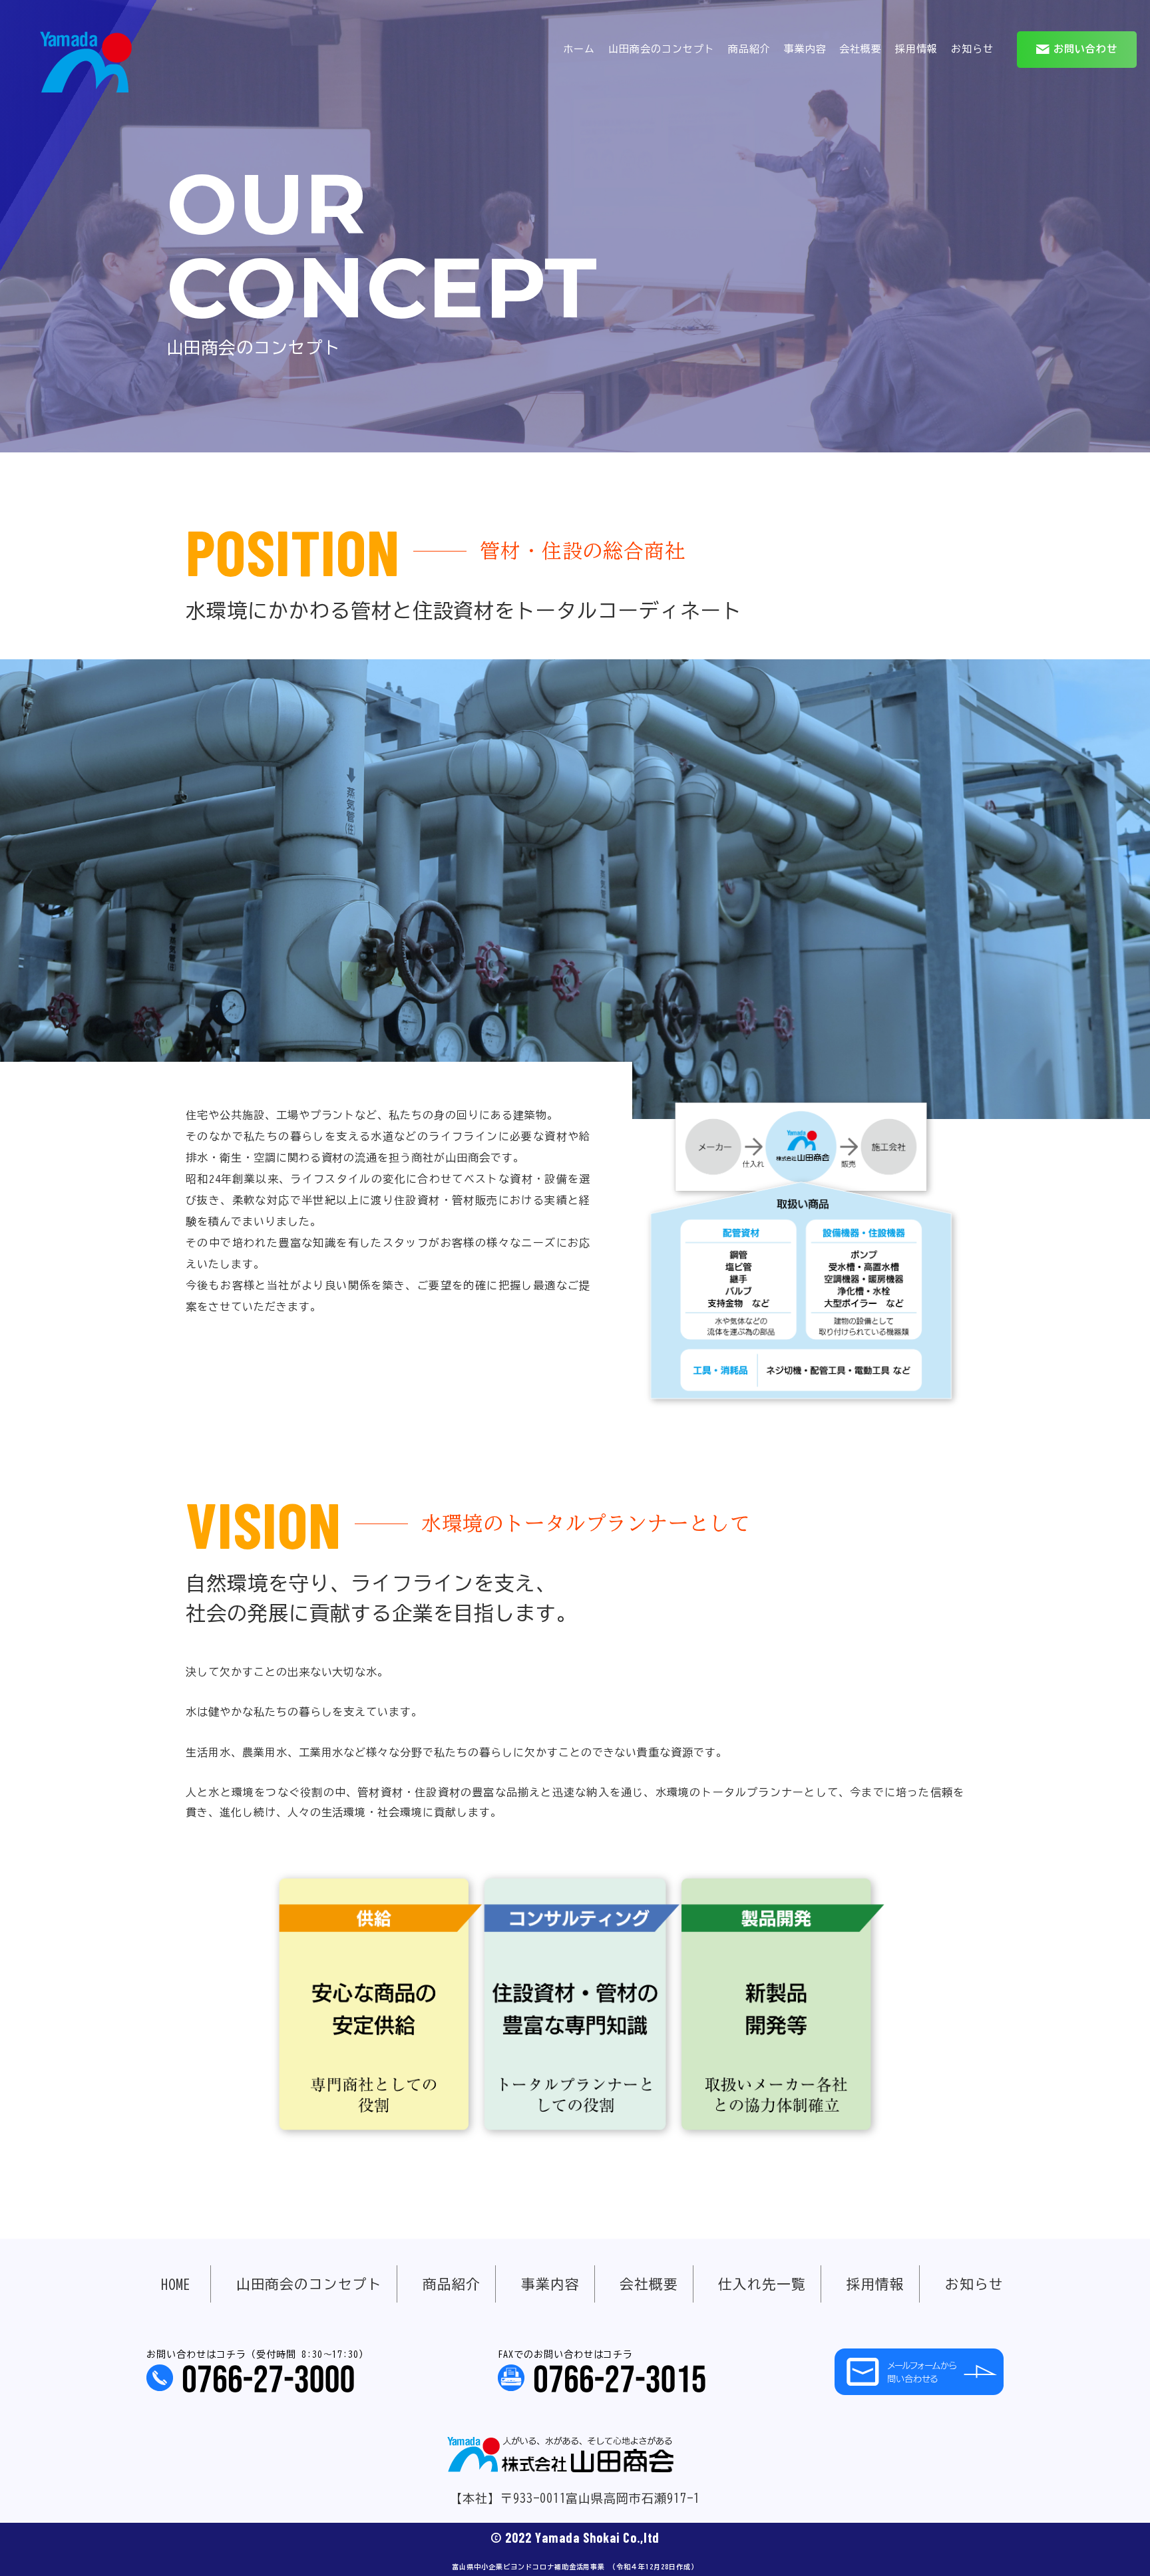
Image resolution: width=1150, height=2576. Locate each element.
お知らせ (972, 49)
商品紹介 (749, 49)
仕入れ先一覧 (762, 2284)
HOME (176, 2284)
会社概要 (861, 49)
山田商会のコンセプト (662, 49)
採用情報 (916, 49)
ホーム (579, 49)
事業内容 (805, 49)
